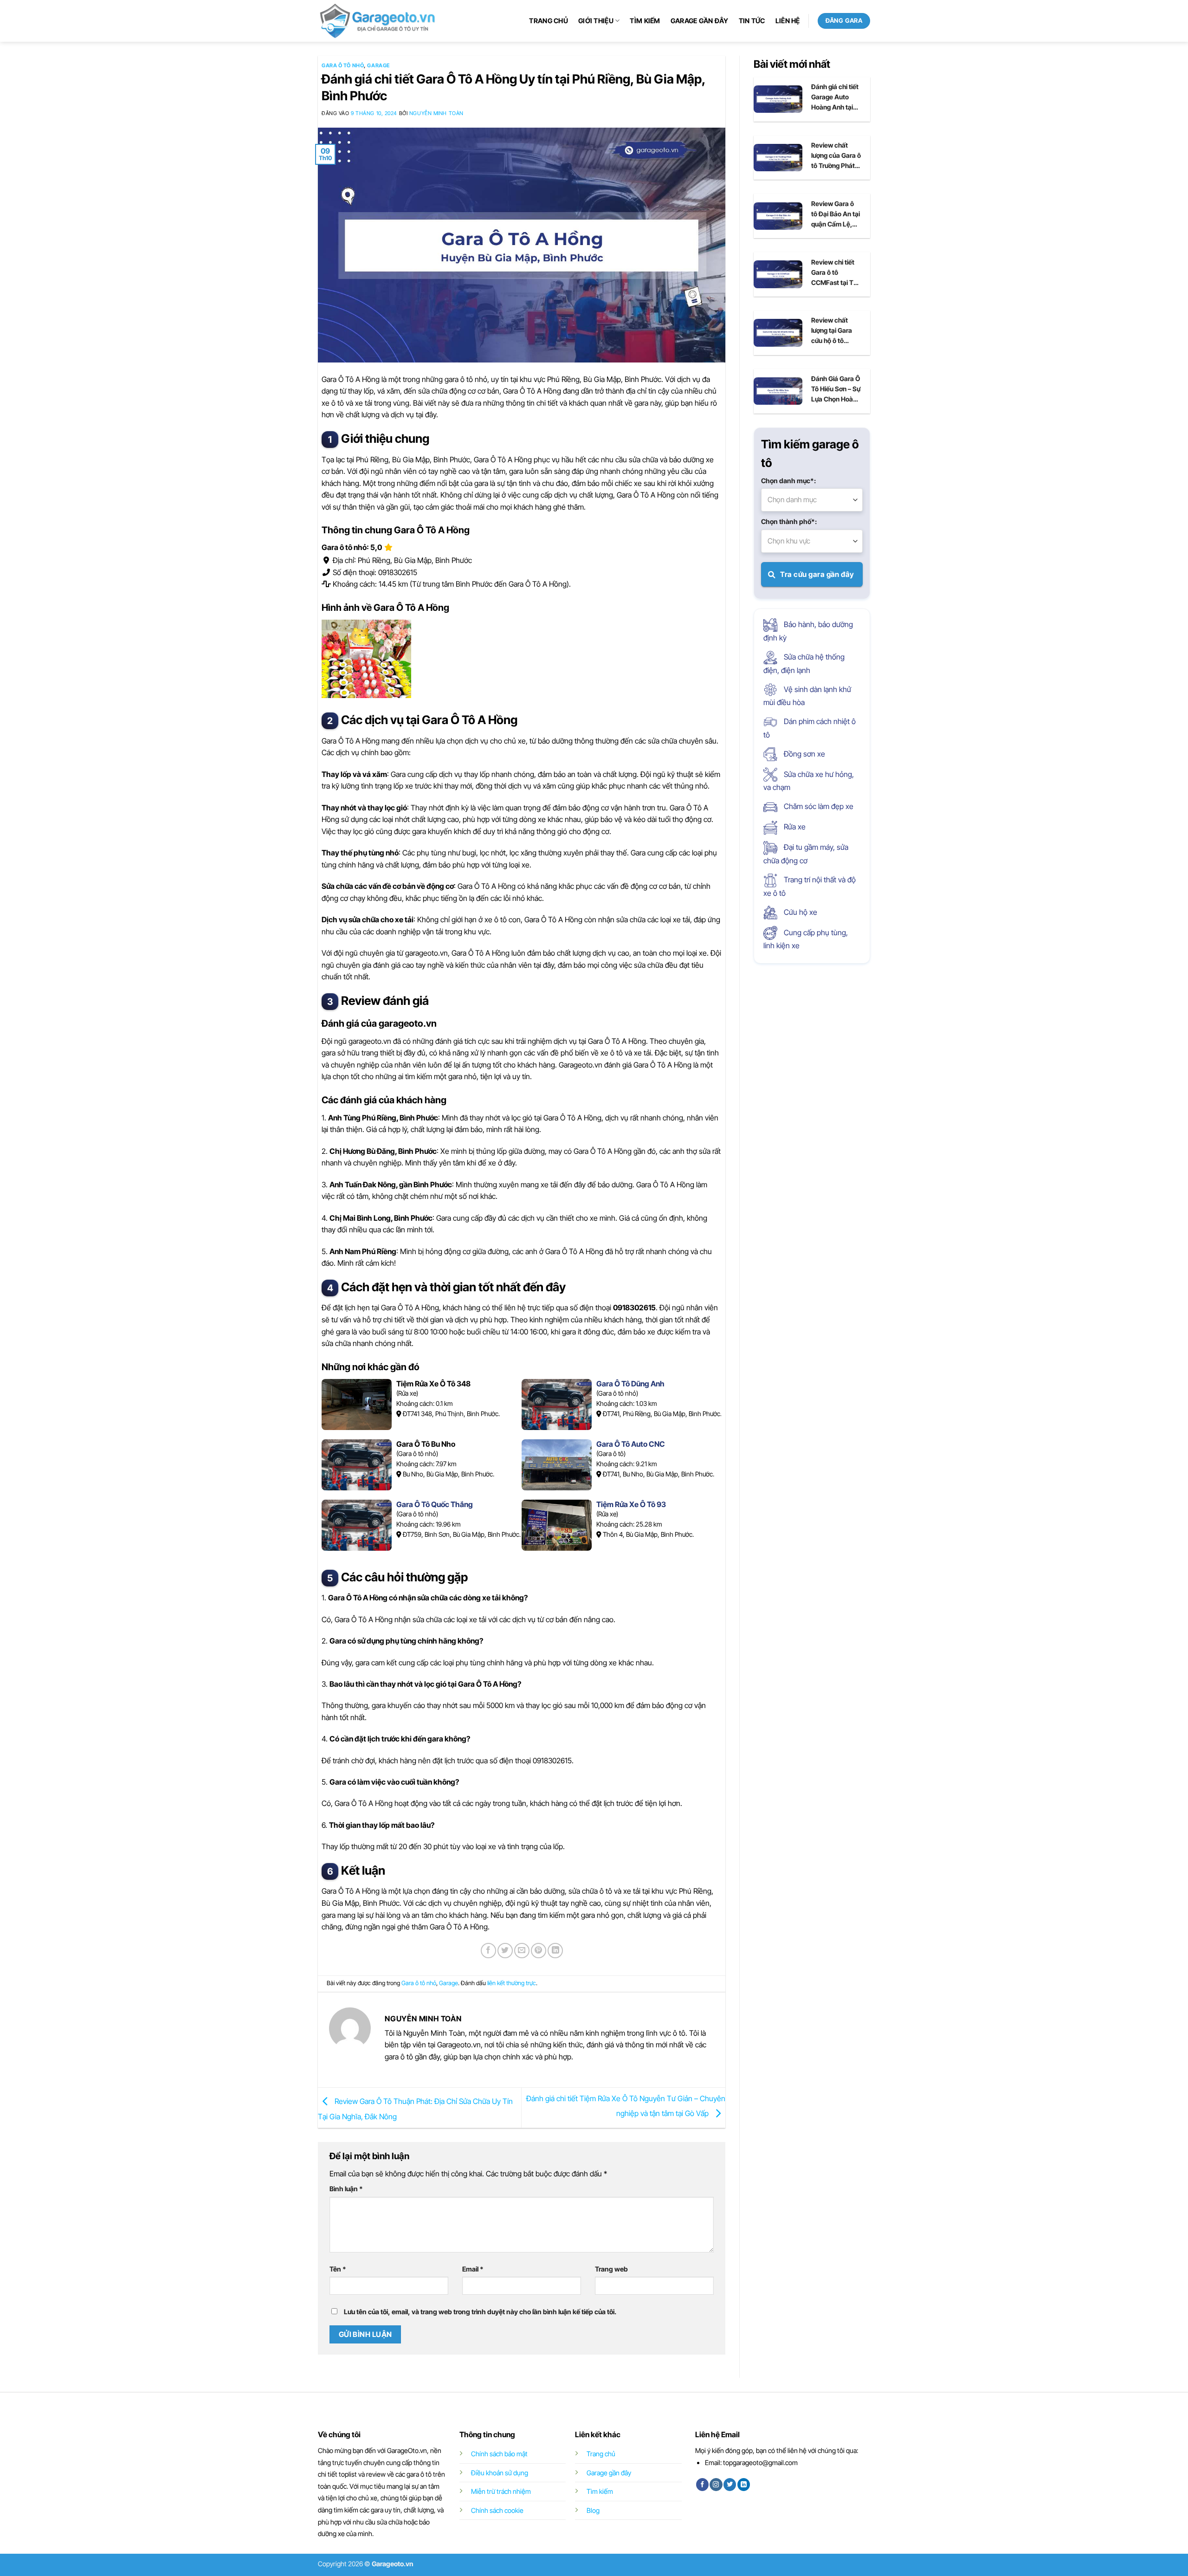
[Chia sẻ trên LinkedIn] (555, 1951)
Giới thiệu (596, 21)
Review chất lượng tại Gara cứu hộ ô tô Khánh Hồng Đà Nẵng (834, 331)
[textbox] (812, 500)
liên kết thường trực (512, 1983)
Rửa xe (794, 827)
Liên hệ (788, 21)
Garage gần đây (700, 21)
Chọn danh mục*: (788, 481)
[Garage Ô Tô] (378, 21)
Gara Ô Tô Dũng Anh (630, 1384)
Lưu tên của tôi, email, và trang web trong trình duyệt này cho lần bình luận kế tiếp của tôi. (480, 2312)
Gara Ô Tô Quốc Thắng (435, 1504)
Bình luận (346, 2189)
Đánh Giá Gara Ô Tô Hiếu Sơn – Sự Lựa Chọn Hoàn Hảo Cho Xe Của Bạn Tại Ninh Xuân (836, 389)
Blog (593, 2510)
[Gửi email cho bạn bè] (522, 1951)
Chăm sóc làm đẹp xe (818, 806)
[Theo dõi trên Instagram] (716, 2485)
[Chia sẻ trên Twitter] (505, 1951)
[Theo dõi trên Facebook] (702, 2485)
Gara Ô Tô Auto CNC (631, 1444)
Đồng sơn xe (804, 754)
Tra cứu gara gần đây (817, 574)
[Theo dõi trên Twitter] (730, 2485)
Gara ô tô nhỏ (343, 65)
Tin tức (752, 21)
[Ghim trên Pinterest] (539, 1951)
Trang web (611, 2269)
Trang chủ (549, 21)
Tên (338, 2269)
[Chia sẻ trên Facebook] (488, 1951)
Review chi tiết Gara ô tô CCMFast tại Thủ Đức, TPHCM (836, 273)
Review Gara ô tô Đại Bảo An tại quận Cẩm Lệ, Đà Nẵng (836, 214)
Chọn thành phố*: (789, 521)
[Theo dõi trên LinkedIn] (744, 2485)
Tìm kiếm (645, 21)
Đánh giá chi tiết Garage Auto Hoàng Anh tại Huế (835, 97)
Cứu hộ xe (800, 912)
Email (473, 2269)
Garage (378, 65)
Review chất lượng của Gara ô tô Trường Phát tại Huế (836, 156)
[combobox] (812, 500)
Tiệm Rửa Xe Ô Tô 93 (631, 1504)
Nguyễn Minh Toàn (436, 113)
